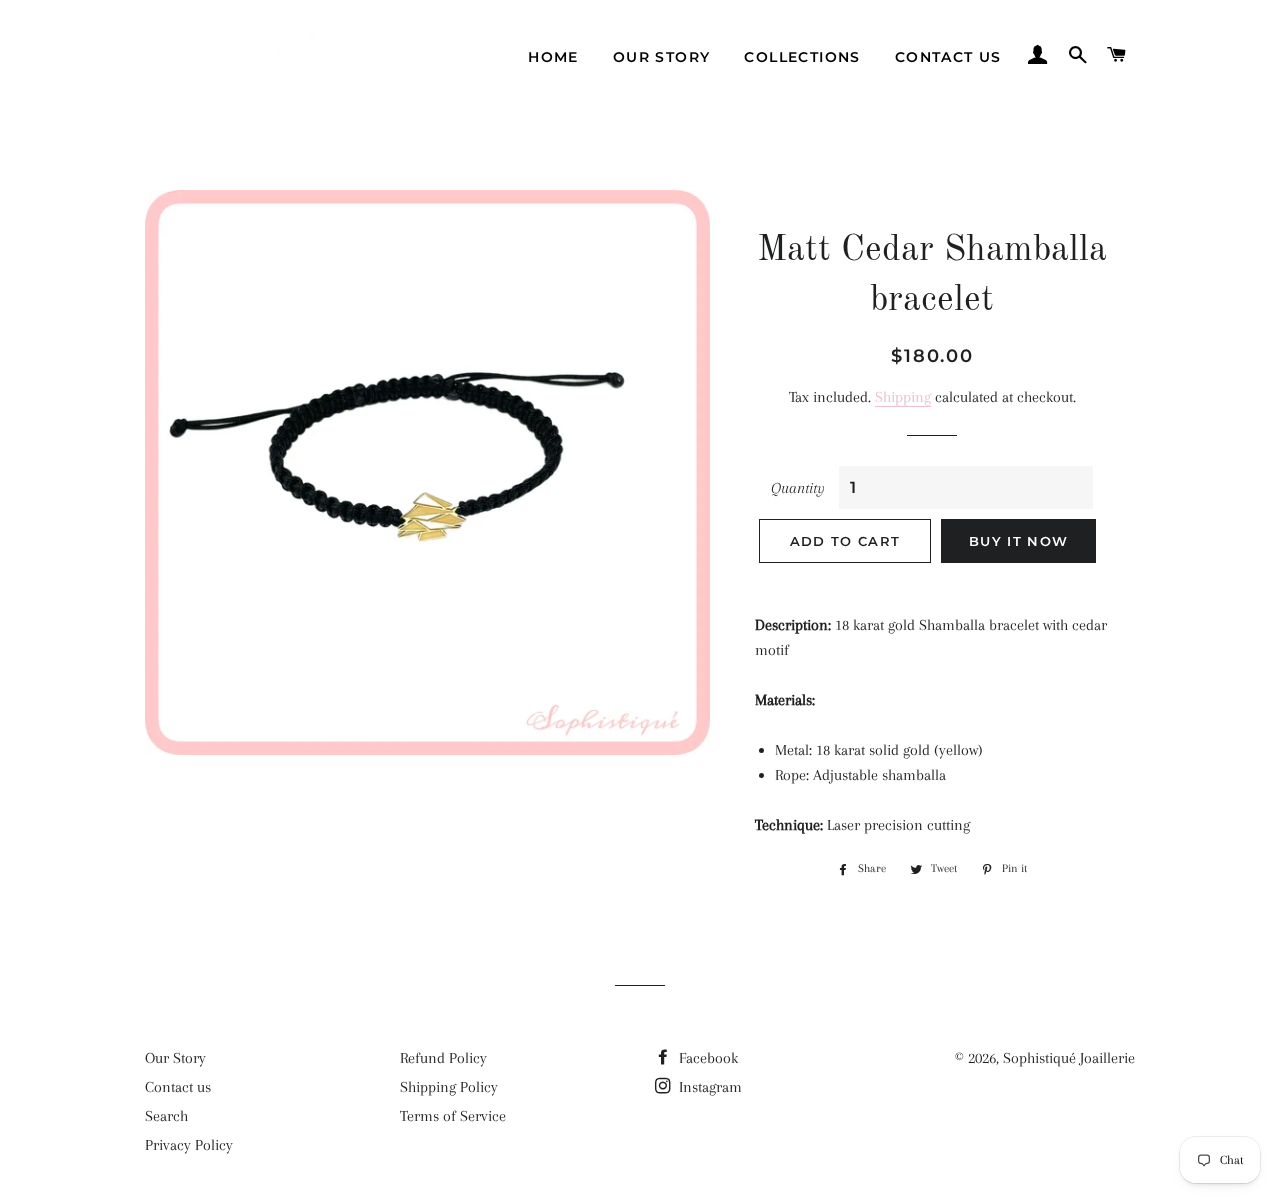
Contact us (178, 1087)
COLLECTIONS (802, 57)
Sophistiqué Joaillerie (1069, 1058)
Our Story (175, 1058)
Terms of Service (453, 1116)
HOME (553, 57)
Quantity (798, 488)
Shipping (903, 397)
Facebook (706, 1058)
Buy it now (1018, 541)
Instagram (708, 1087)
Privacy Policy (189, 1145)
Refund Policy (443, 1058)
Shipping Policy (449, 1087)
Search (166, 1116)
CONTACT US (948, 57)
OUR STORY (662, 57)
